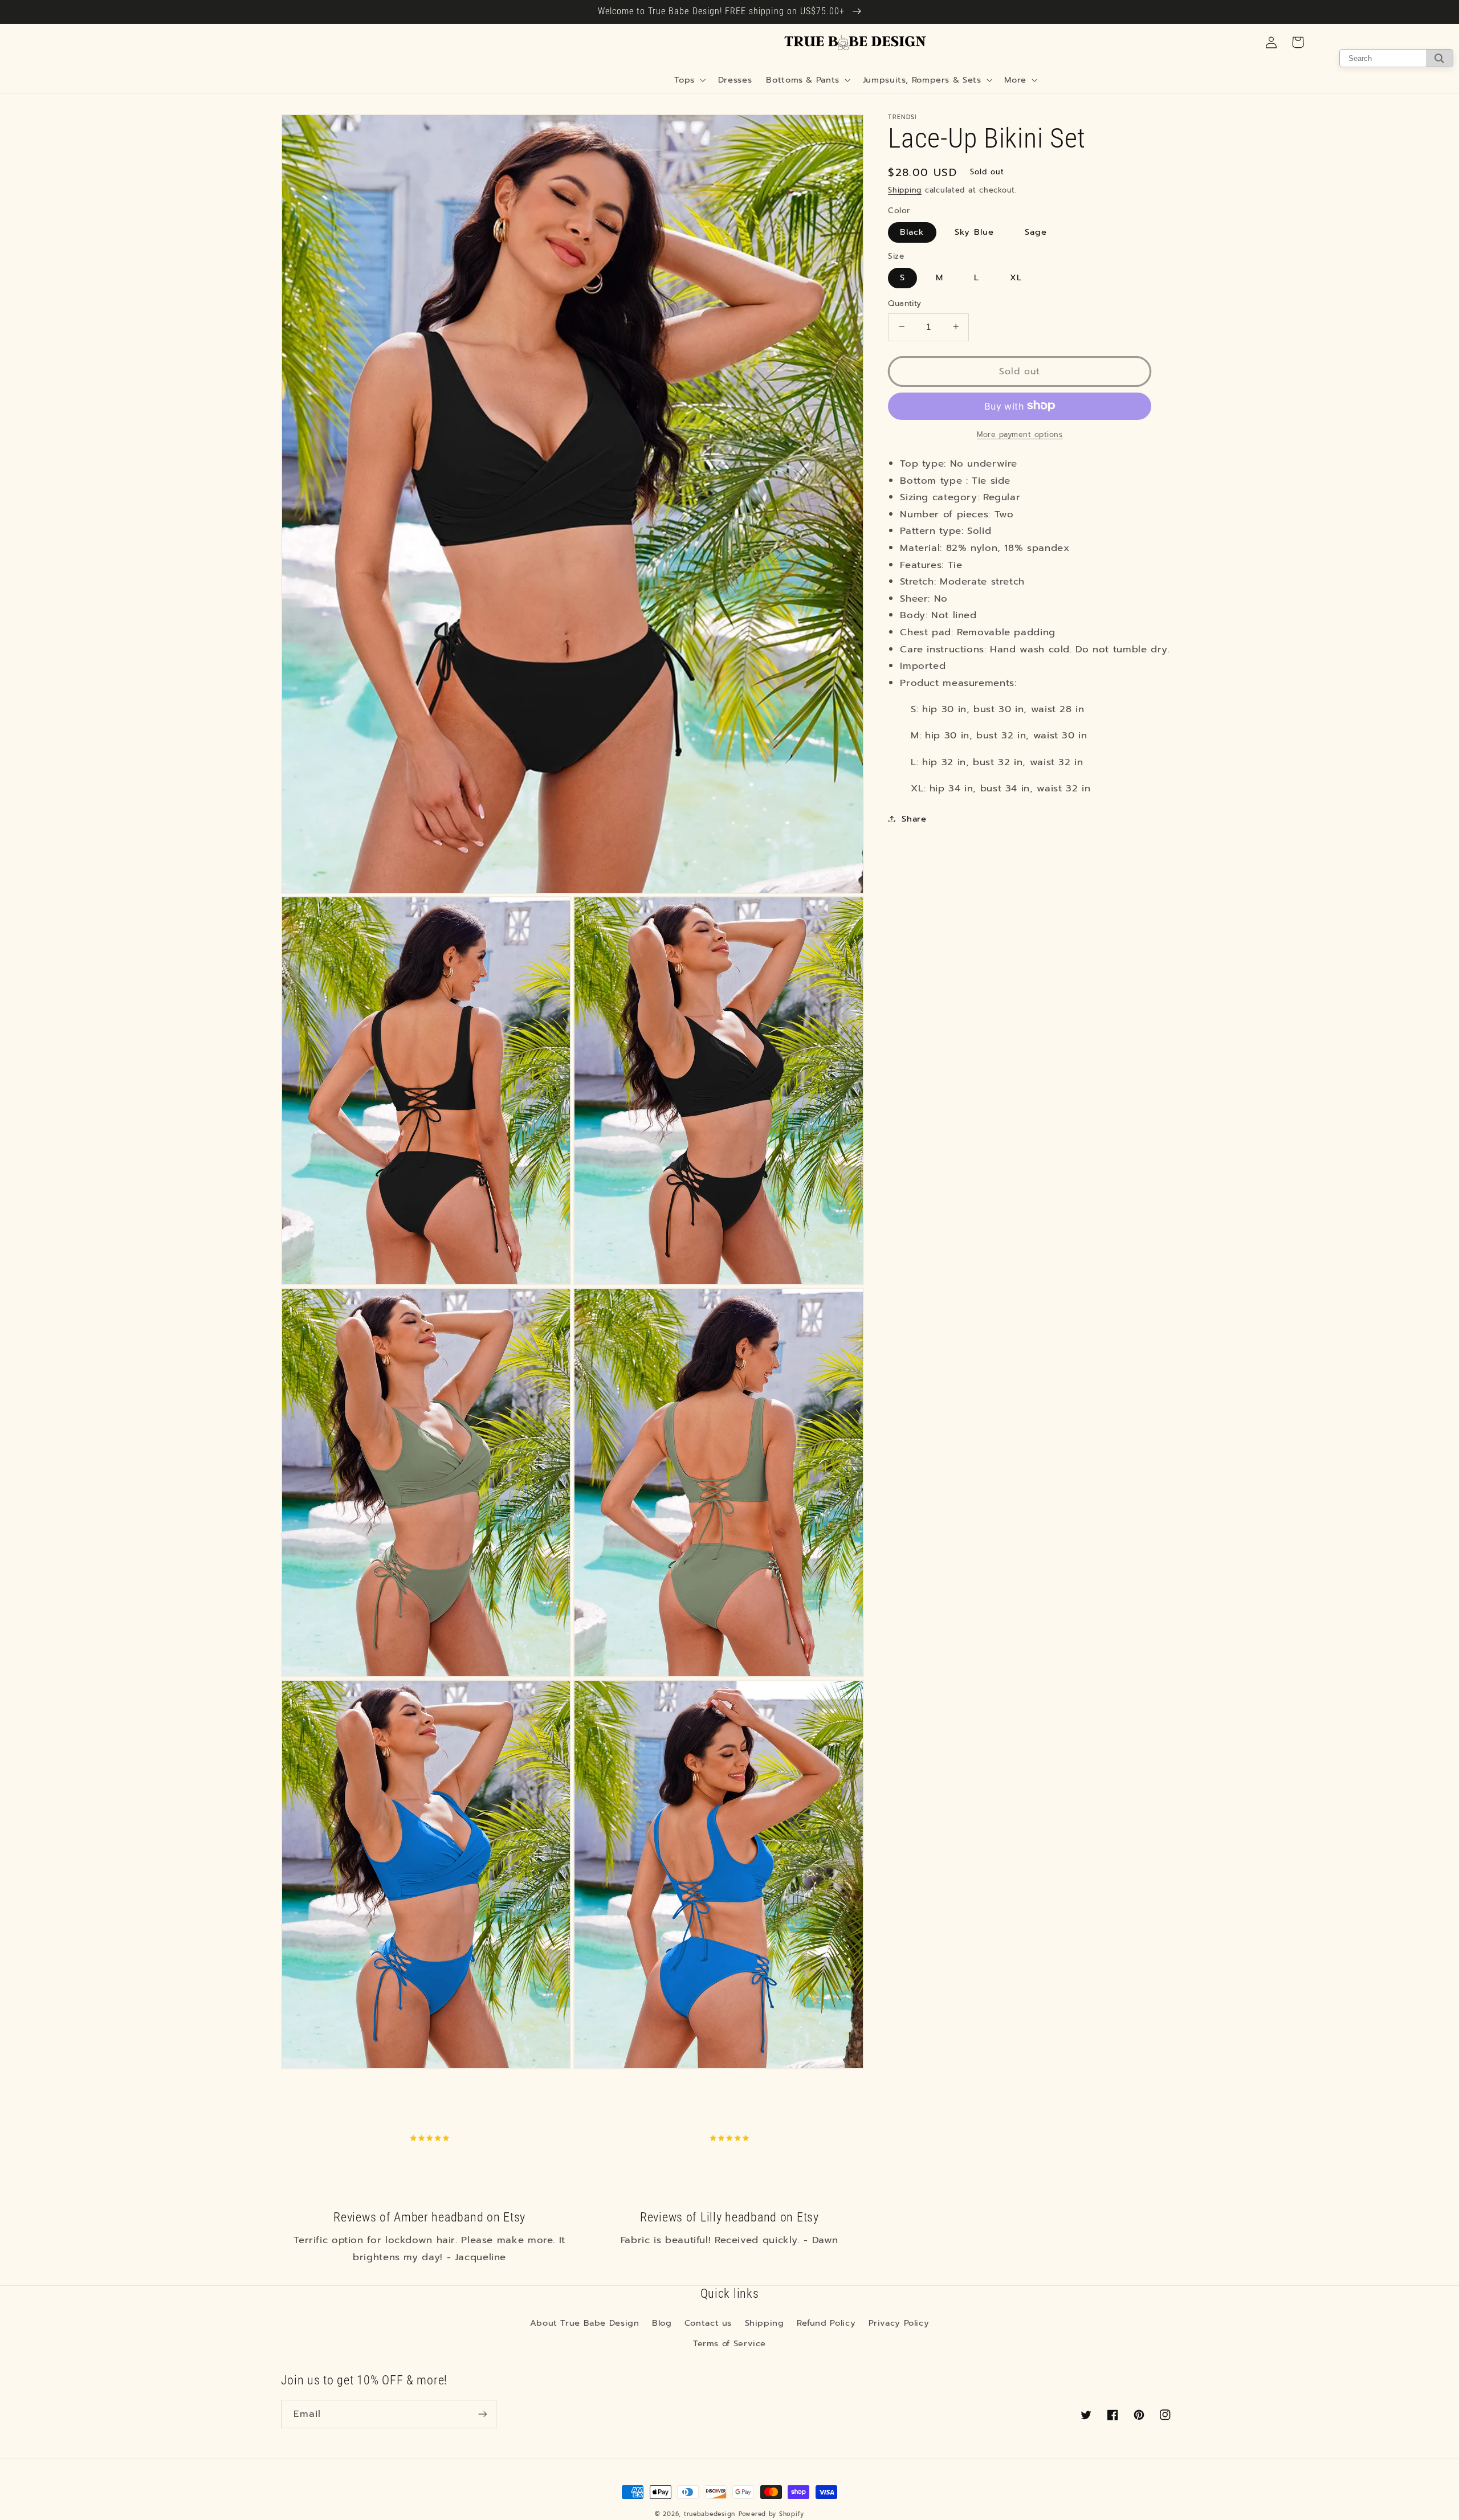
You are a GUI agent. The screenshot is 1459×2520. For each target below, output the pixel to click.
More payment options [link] (1020, 434)
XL (1016, 277)
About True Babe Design (585, 2323)
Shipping (905, 189)
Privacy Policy (899, 2323)
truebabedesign (710, 2514)
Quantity (904, 303)
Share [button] (914, 818)
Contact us (708, 2323)
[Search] (1439, 58)
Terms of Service (729, 2343)
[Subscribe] (482, 2414)
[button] (689, 80)
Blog (662, 2323)
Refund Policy (826, 2323)
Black (912, 231)
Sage (1036, 231)
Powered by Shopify (771, 2514)
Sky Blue (974, 231)
